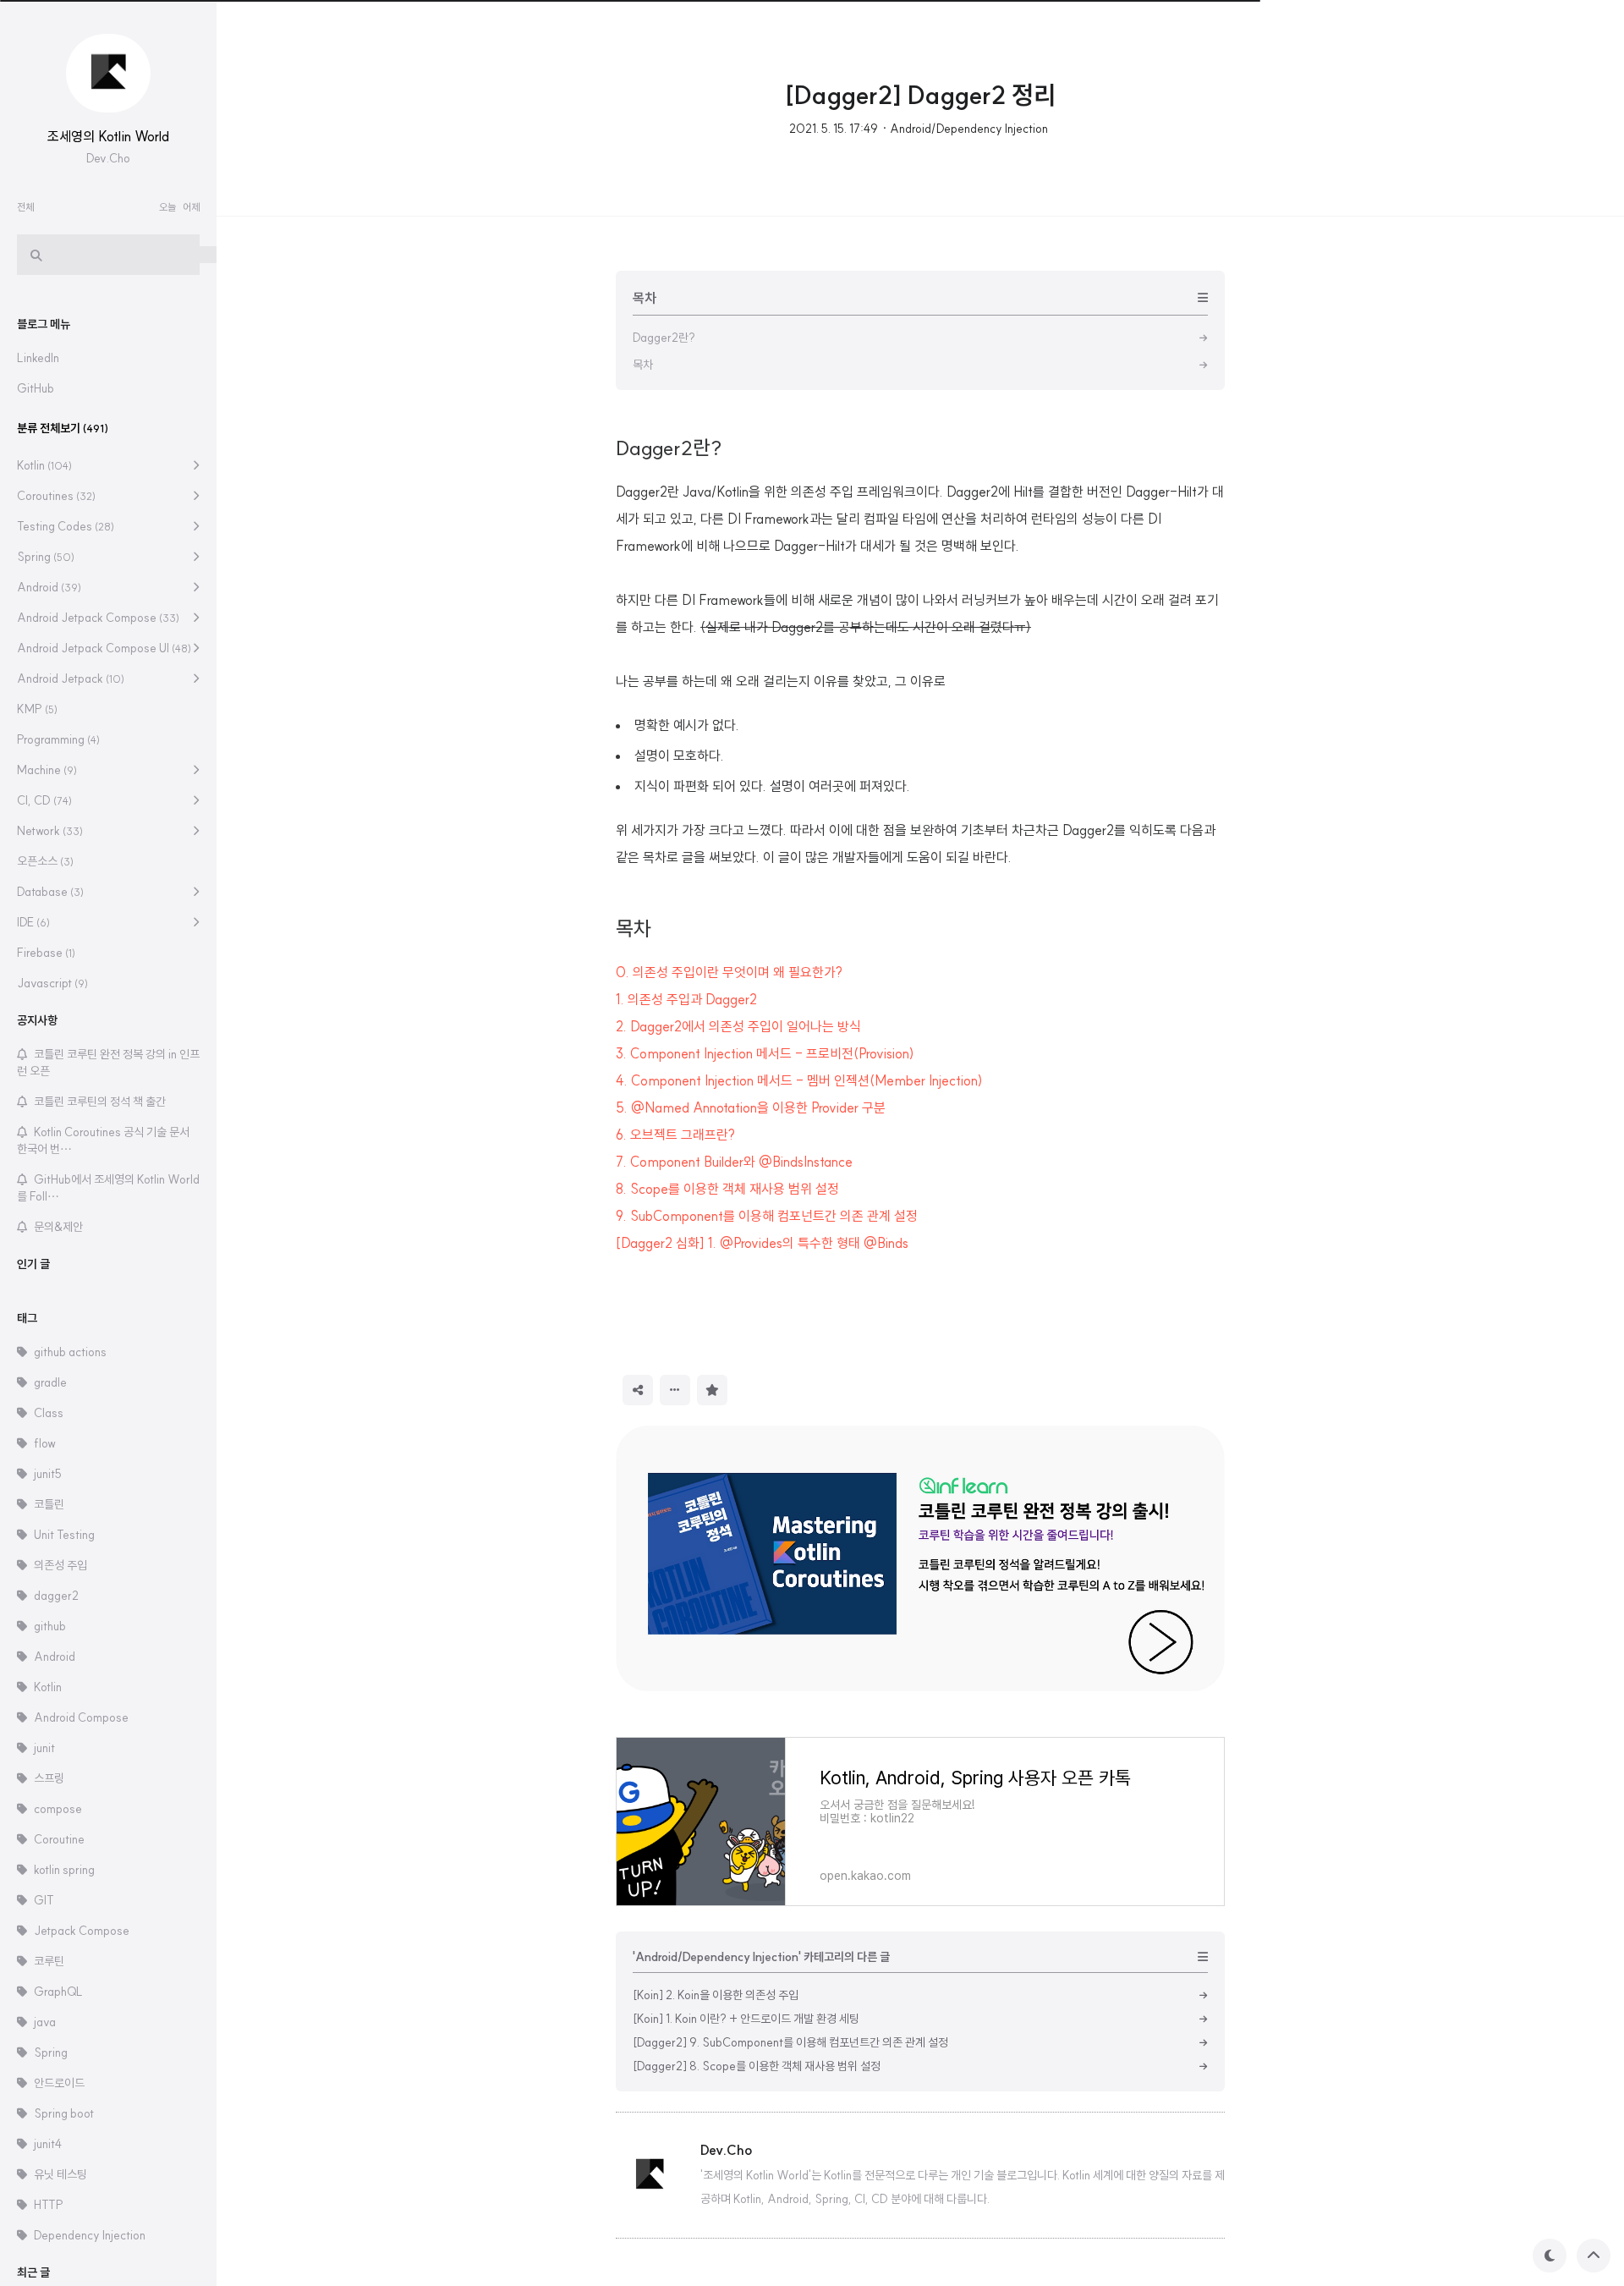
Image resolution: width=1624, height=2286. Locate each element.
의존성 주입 (60, 1565)
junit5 (48, 1474)
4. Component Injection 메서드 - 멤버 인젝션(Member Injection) (799, 1080)
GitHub (36, 388)
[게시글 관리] (675, 1390)
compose (58, 1809)
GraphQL (58, 1992)
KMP (37, 709)
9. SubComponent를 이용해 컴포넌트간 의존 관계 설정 (767, 1216)
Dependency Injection (90, 2235)
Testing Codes (66, 526)
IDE (33, 922)
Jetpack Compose (82, 1931)
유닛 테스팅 (60, 2174)
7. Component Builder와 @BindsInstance (734, 1162)
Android (49, 587)
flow (45, 1443)
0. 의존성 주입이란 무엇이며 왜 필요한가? (729, 972)
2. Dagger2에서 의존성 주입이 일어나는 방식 (738, 1026)
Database (50, 892)
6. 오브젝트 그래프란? (675, 1135)
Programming (58, 739)
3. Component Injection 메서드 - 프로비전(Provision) (765, 1053)
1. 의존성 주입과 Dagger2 (686, 999)
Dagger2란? (669, 448)
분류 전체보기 (63, 428)
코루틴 (49, 1961)
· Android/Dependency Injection (965, 129)
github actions (70, 1352)
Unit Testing (64, 1535)
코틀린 (49, 1504)
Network (50, 831)
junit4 (48, 2144)
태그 (27, 1318)
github (50, 1626)
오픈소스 (45, 861)
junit (44, 1748)
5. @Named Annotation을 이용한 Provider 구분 (751, 1107)
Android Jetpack (71, 679)
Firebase (46, 953)
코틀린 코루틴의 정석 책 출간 (100, 1102)
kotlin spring (64, 1870)
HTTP (49, 2205)
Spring (46, 557)
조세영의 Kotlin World (108, 136)
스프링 (49, 1778)
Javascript (52, 983)
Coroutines (56, 496)
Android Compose (81, 1717)
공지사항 (37, 1020)
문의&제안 (58, 1227)
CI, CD (44, 800)
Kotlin (44, 465)
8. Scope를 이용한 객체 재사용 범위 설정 (727, 1189)
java (45, 2022)
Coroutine (59, 1839)
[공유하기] (638, 1390)
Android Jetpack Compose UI (104, 648)
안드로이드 (59, 2083)
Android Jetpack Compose (98, 618)
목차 (634, 928)
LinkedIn (38, 358)
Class (49, 1413)
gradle (50, 1382)
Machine (47, 770)
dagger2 (56, 1596)
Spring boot (64, 2113)
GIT (44, 1900)
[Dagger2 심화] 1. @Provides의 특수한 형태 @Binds (762, 1243)
